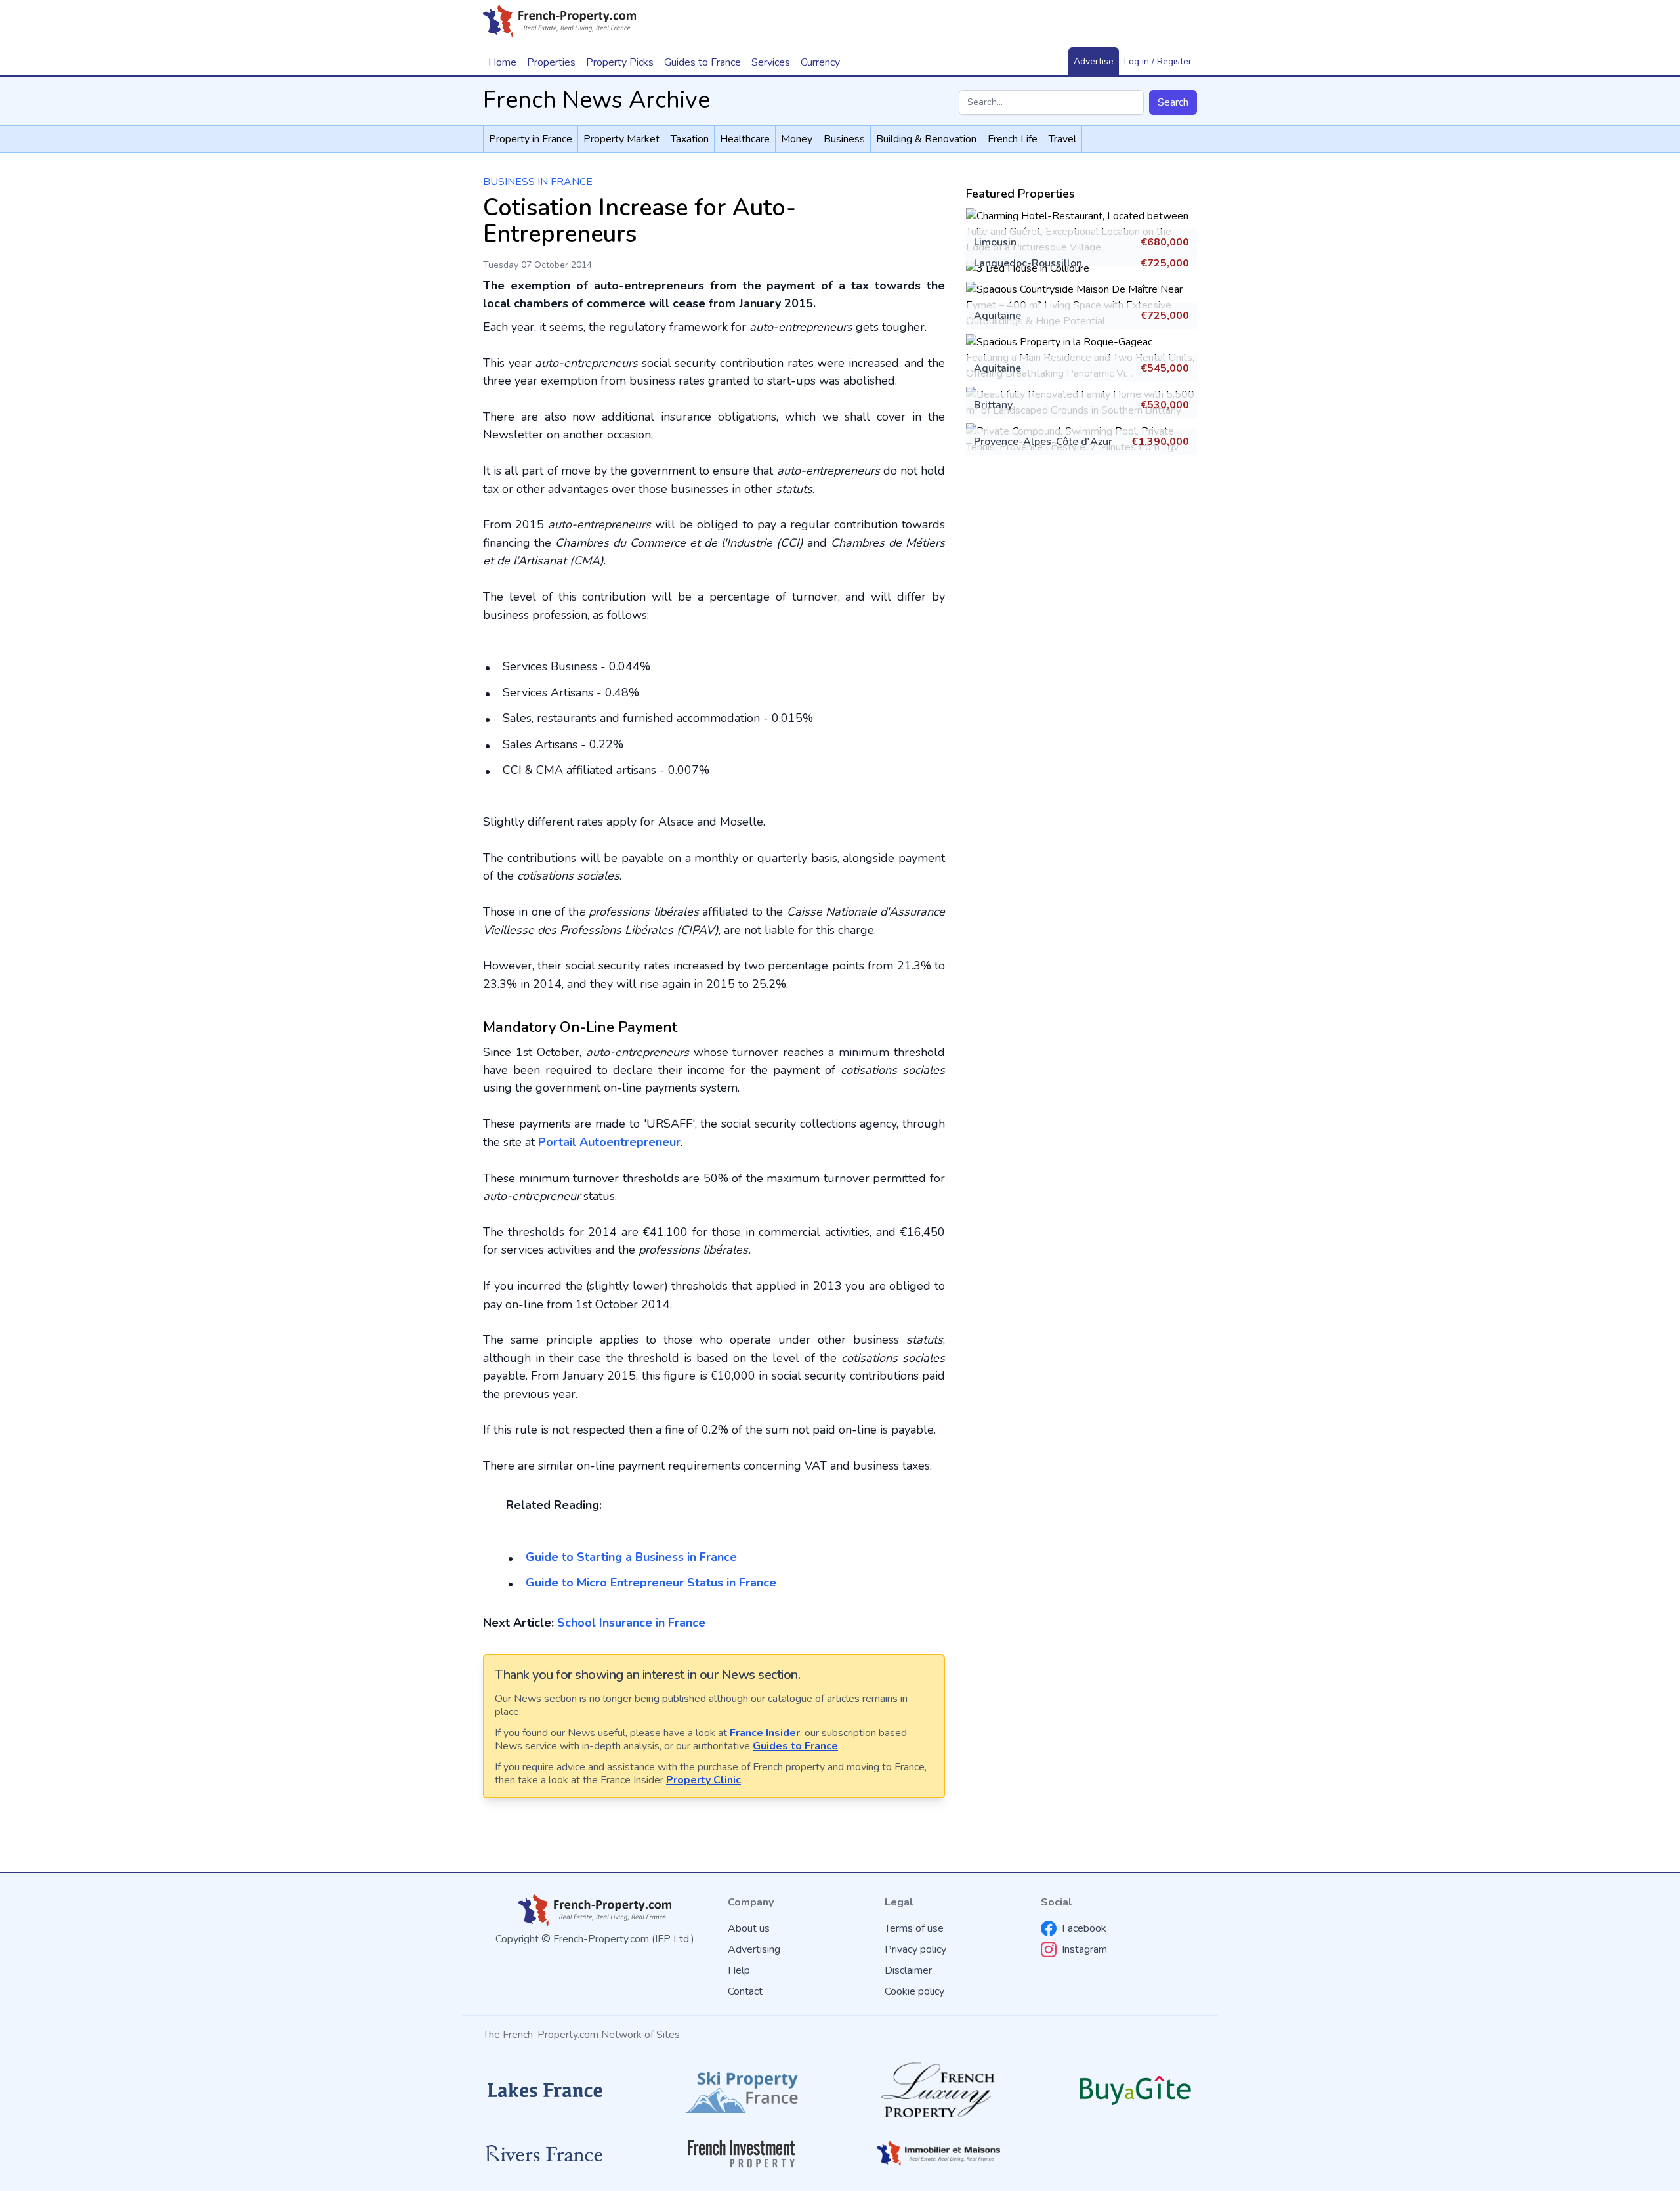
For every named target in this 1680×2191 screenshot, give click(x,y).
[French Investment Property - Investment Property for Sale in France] (742, 2154)
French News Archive (597, 100)
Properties (551, 62)
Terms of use (914, 1928)
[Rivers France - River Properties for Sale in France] (545, 2154)
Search (1173, 102)
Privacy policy (915, 1949)
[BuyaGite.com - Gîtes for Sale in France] (1135, 2090)
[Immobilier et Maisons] (938, 2154)
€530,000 (1165, 405)
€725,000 (1165, 263)
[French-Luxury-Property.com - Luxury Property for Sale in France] (938, 2090)
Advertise (1094, 61)
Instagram (1084, 1949)
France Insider (765, 1733)
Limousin (995, 242)
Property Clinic (703, 1780)
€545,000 (1165, 368)
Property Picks (620, 62)
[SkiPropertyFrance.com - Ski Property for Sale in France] (742, 2090)
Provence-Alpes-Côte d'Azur (1043, 442)
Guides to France (795, 1746)
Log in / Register (1158, 61)
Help (739, 1970)
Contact (745, 1991)
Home (502, 62)
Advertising (754, 1949)
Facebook (1084, 1928)
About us (749, 1928)
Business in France (538, 182)
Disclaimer (908, 1970)
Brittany (993, 405)
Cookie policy (914, 1991)
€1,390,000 (1160, 442)
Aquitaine (997, 316)
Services (771, 62)
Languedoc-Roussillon (1028, 263)
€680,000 (1165, 242)
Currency (820, 62)
